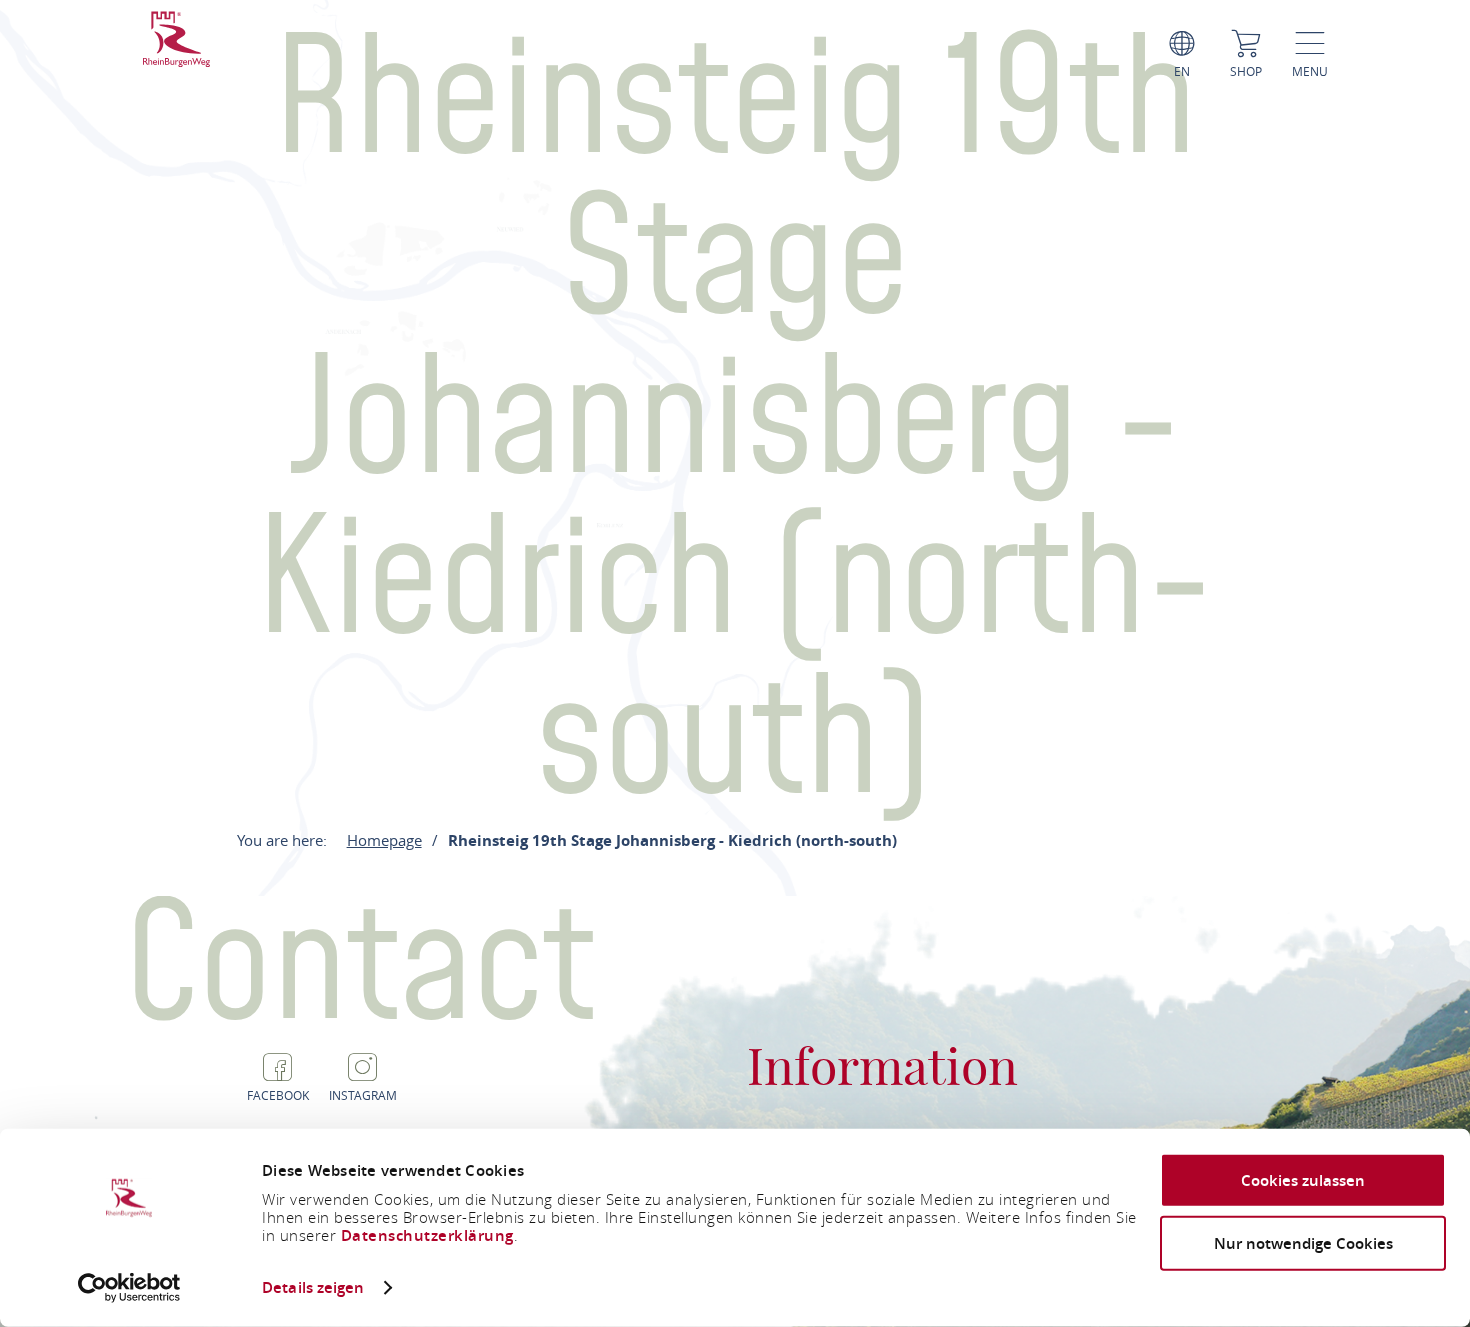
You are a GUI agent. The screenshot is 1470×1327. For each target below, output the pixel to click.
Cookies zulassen (1303, 1180)
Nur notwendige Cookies (1303, 1242)
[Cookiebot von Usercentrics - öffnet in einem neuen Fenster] (129, 1288)
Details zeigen (313, 1287)
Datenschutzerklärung (427, 1235)
